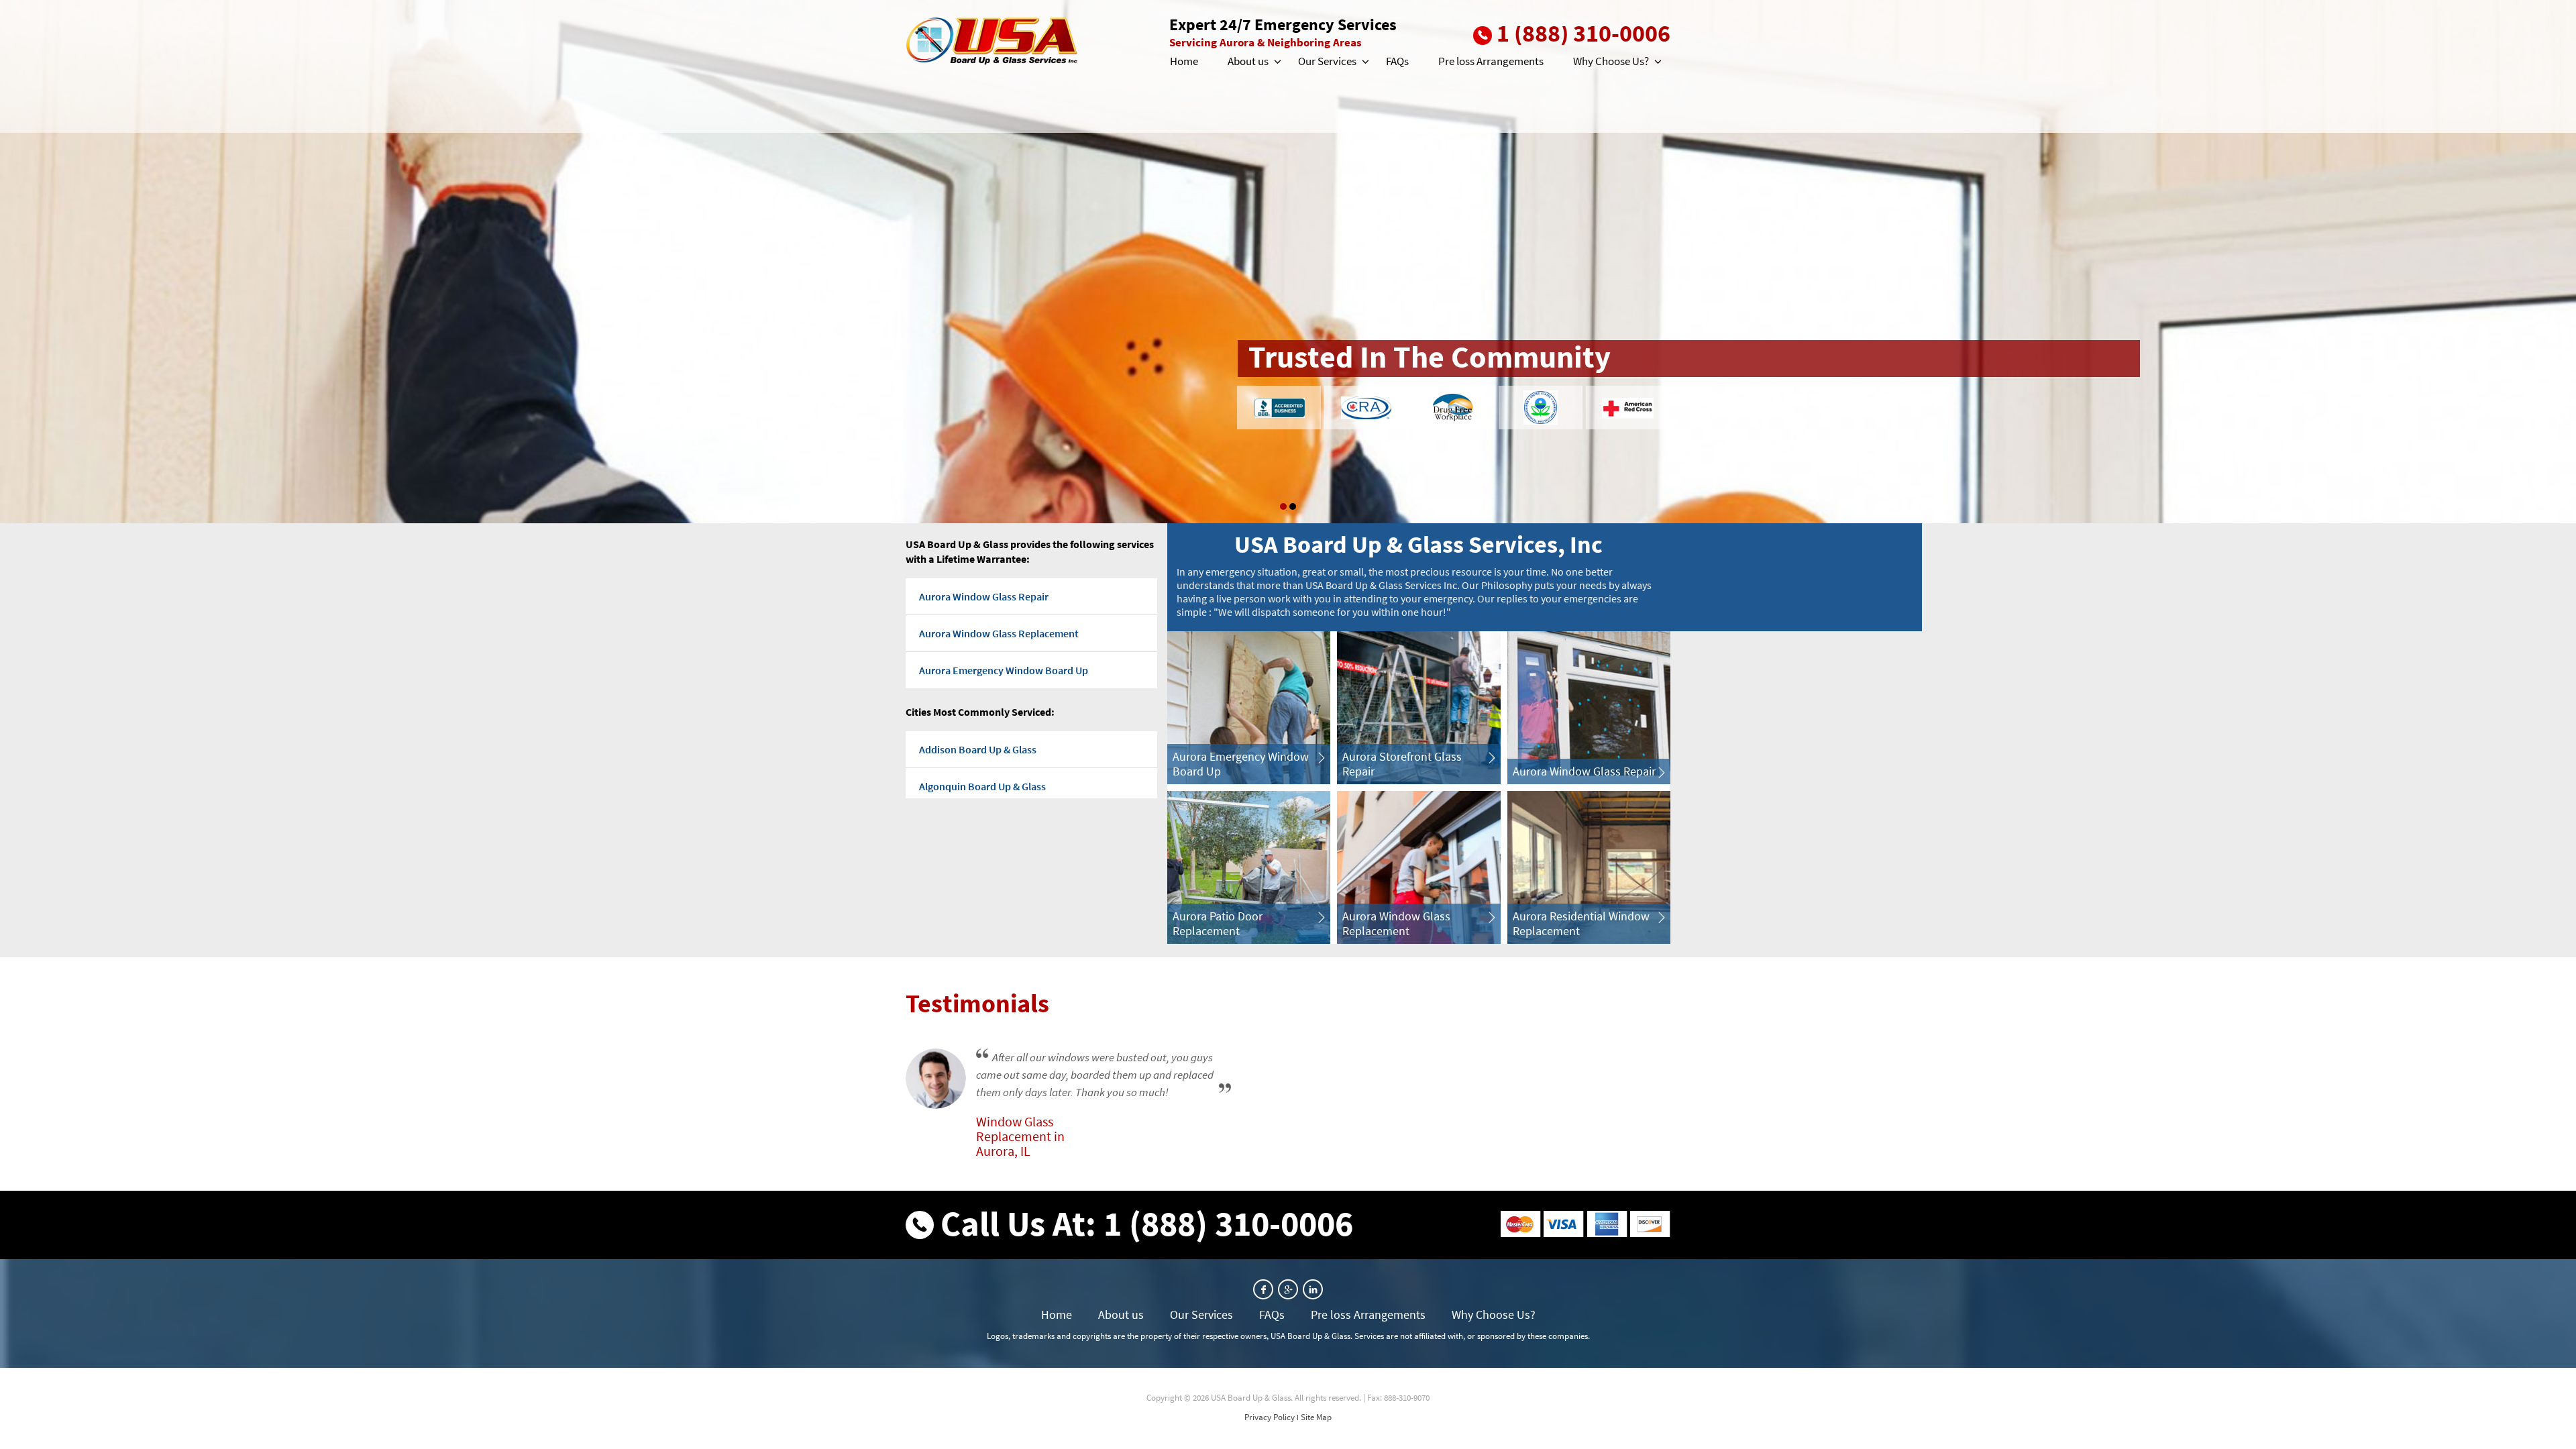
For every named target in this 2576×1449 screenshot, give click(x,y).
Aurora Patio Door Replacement (1218, 923)
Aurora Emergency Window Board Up (1004, 670)
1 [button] (1283, 506)
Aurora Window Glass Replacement (999, 633)
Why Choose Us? (1611, 61)
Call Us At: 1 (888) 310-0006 (1147, 1223)
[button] (1277, 62)
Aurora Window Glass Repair (984, 596)
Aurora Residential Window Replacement (1581, 923)
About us (1248, 61)
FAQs (1397, 61)
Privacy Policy (1270, 1417)
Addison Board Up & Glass (978, 749)
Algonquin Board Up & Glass (982, 786)
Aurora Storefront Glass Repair (1402, 764)
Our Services (1327, 61)
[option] (1288, 262)
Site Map (1316, 1417)
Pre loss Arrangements (1491, 61)
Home (1184, 61)
